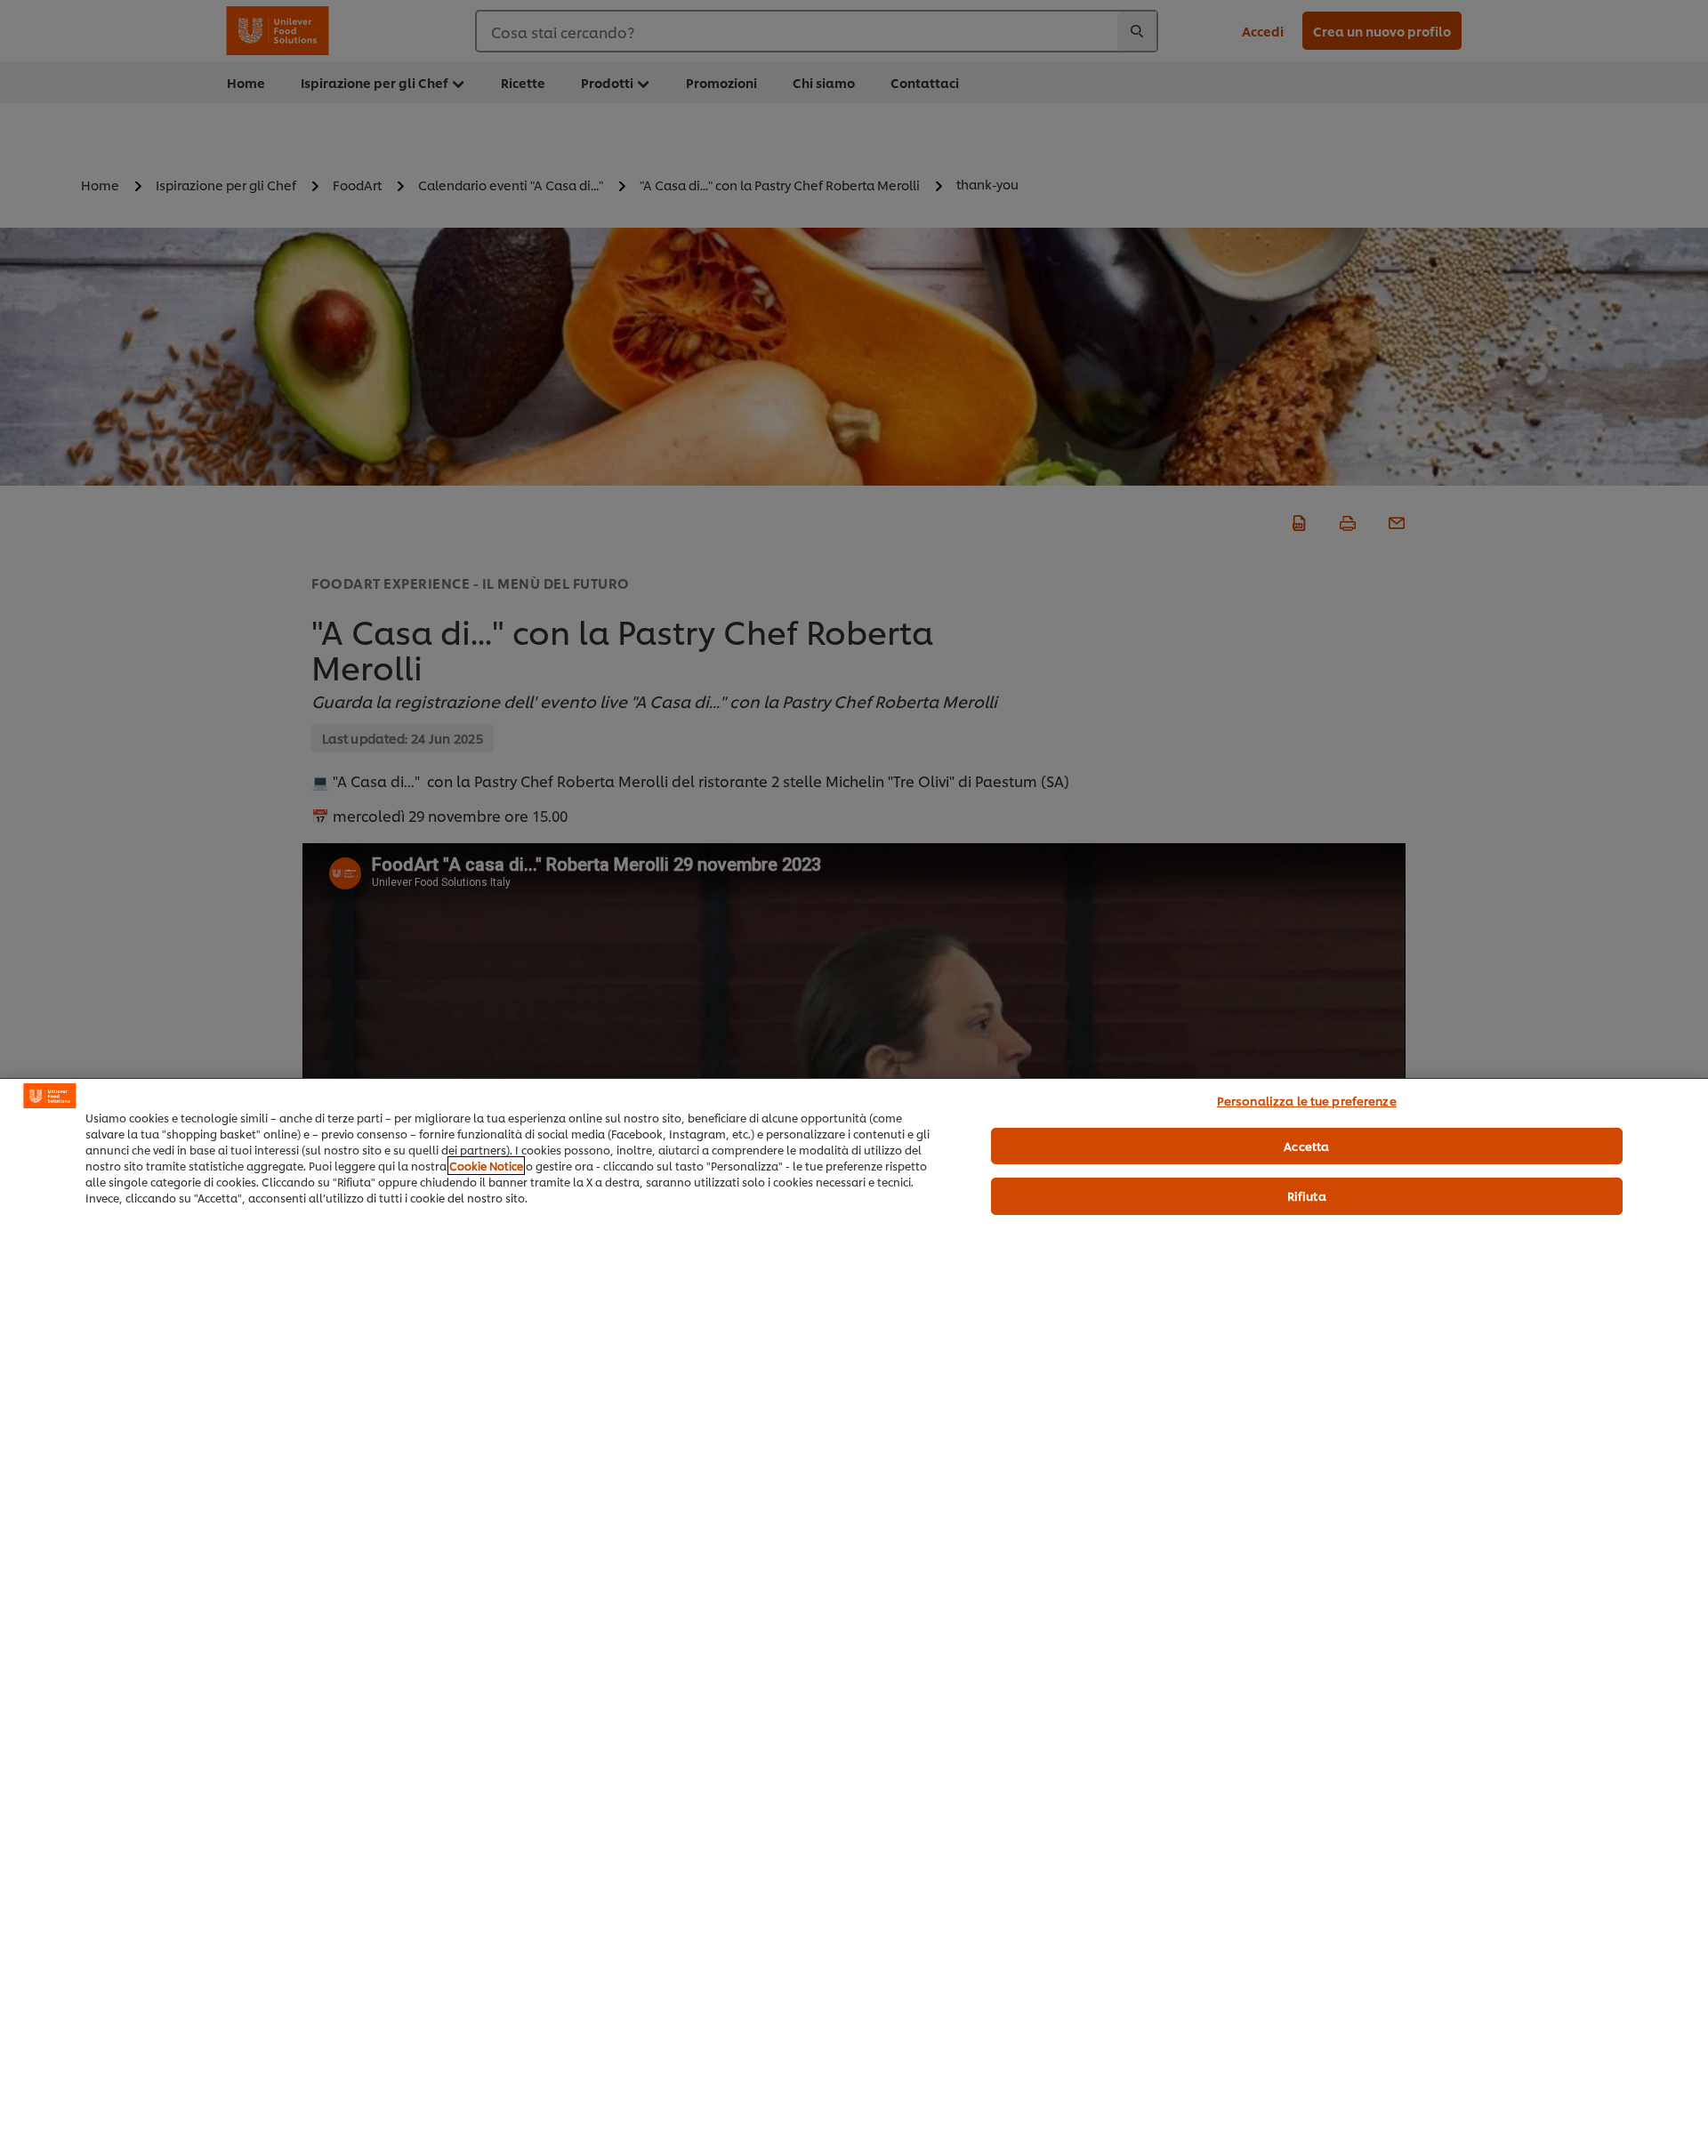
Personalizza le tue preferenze (1307, 1100)
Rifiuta (1307, 1195)
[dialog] (854, 1617)
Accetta (1306, 1146)
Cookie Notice (486, 1166)
